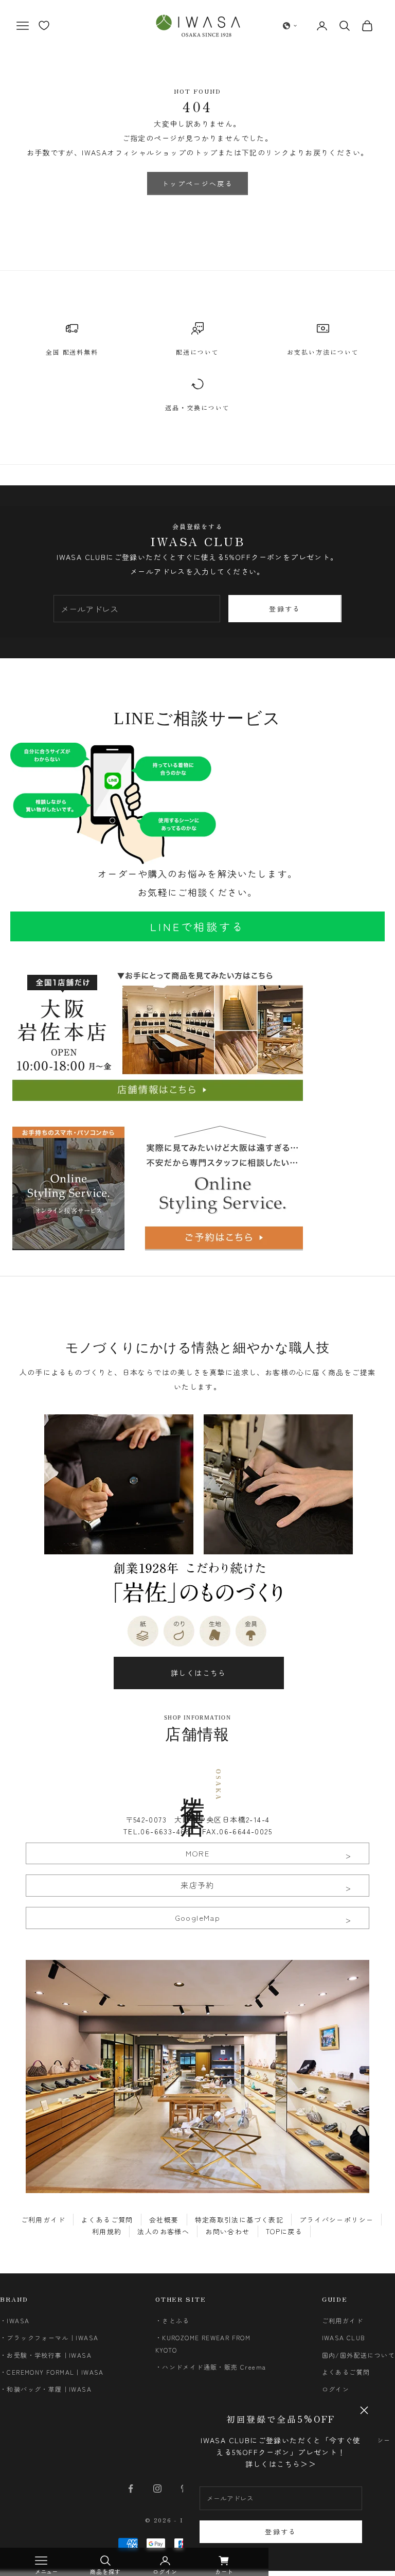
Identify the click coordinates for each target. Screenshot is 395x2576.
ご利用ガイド (43, 2220)
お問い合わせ (227, 2231)
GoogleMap (198, 1917)
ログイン (336, 2389)
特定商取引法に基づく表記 (239, 2220)
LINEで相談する (197, 926)
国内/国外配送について (358, 2355)
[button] (290, 26)
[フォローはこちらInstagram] (157, 2489)
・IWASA (15, 2320)
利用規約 (107, 2231)
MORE (198, 1853)
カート (224, 2571)
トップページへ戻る (197, 183)
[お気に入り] (44, 25)
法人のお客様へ (163, 2231)
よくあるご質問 (107, 2220)
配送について (197, 352)
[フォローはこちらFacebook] (131, 2489)
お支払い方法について (323, 352)
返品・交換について (197, 407)
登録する (281, 2531)
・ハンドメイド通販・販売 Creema (211, 2367)
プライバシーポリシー (336, 2220)
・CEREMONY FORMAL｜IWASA (52, 2372)
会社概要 (164, 2220)
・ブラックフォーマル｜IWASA (49, 2337)
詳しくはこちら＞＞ (281, 2464)
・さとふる (173, 2320)
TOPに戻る (284, 2231)
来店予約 (197, 1885)
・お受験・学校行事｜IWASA (46, 2355)
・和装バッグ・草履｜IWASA (46, 2389)
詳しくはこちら (199, 1673)
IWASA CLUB (344, 2337)
